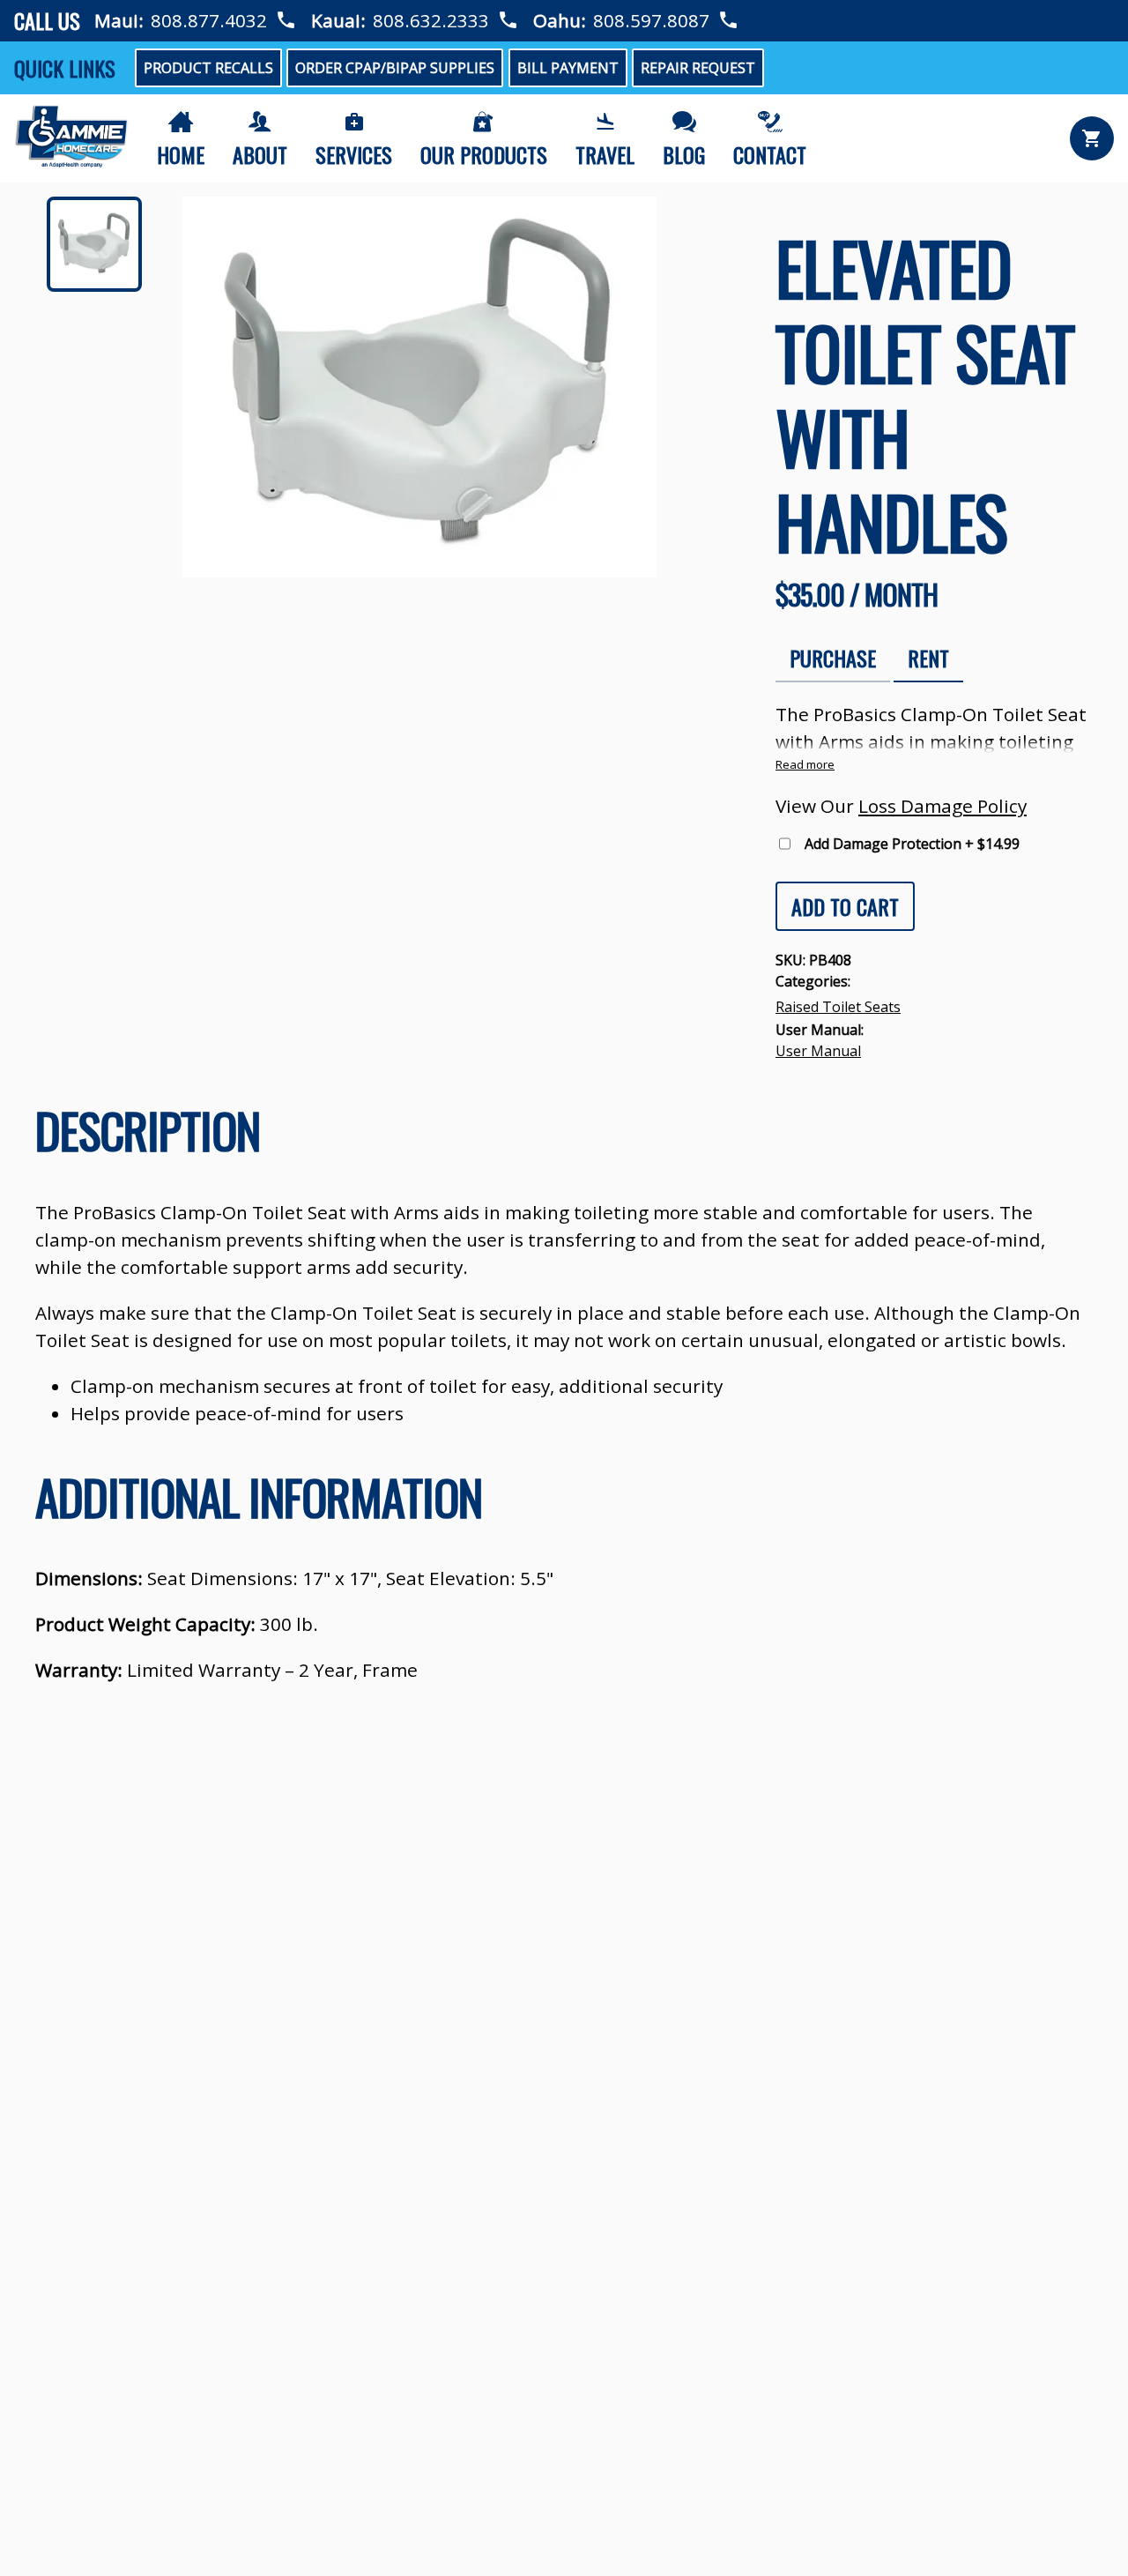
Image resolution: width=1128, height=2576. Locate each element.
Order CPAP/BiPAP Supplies (395, 68)
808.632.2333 (431, 20)
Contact (770, 154)
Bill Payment (568, 68)
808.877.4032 (209, 20)
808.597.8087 (651, 20)
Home (181, 154)
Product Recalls (208, 68)
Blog (684, 154)
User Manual (818, 1051)
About (260, 154)
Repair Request (698, 68)
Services (354, 154)
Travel (605, 154)
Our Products (484, 154)
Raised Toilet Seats (838, 1007)
